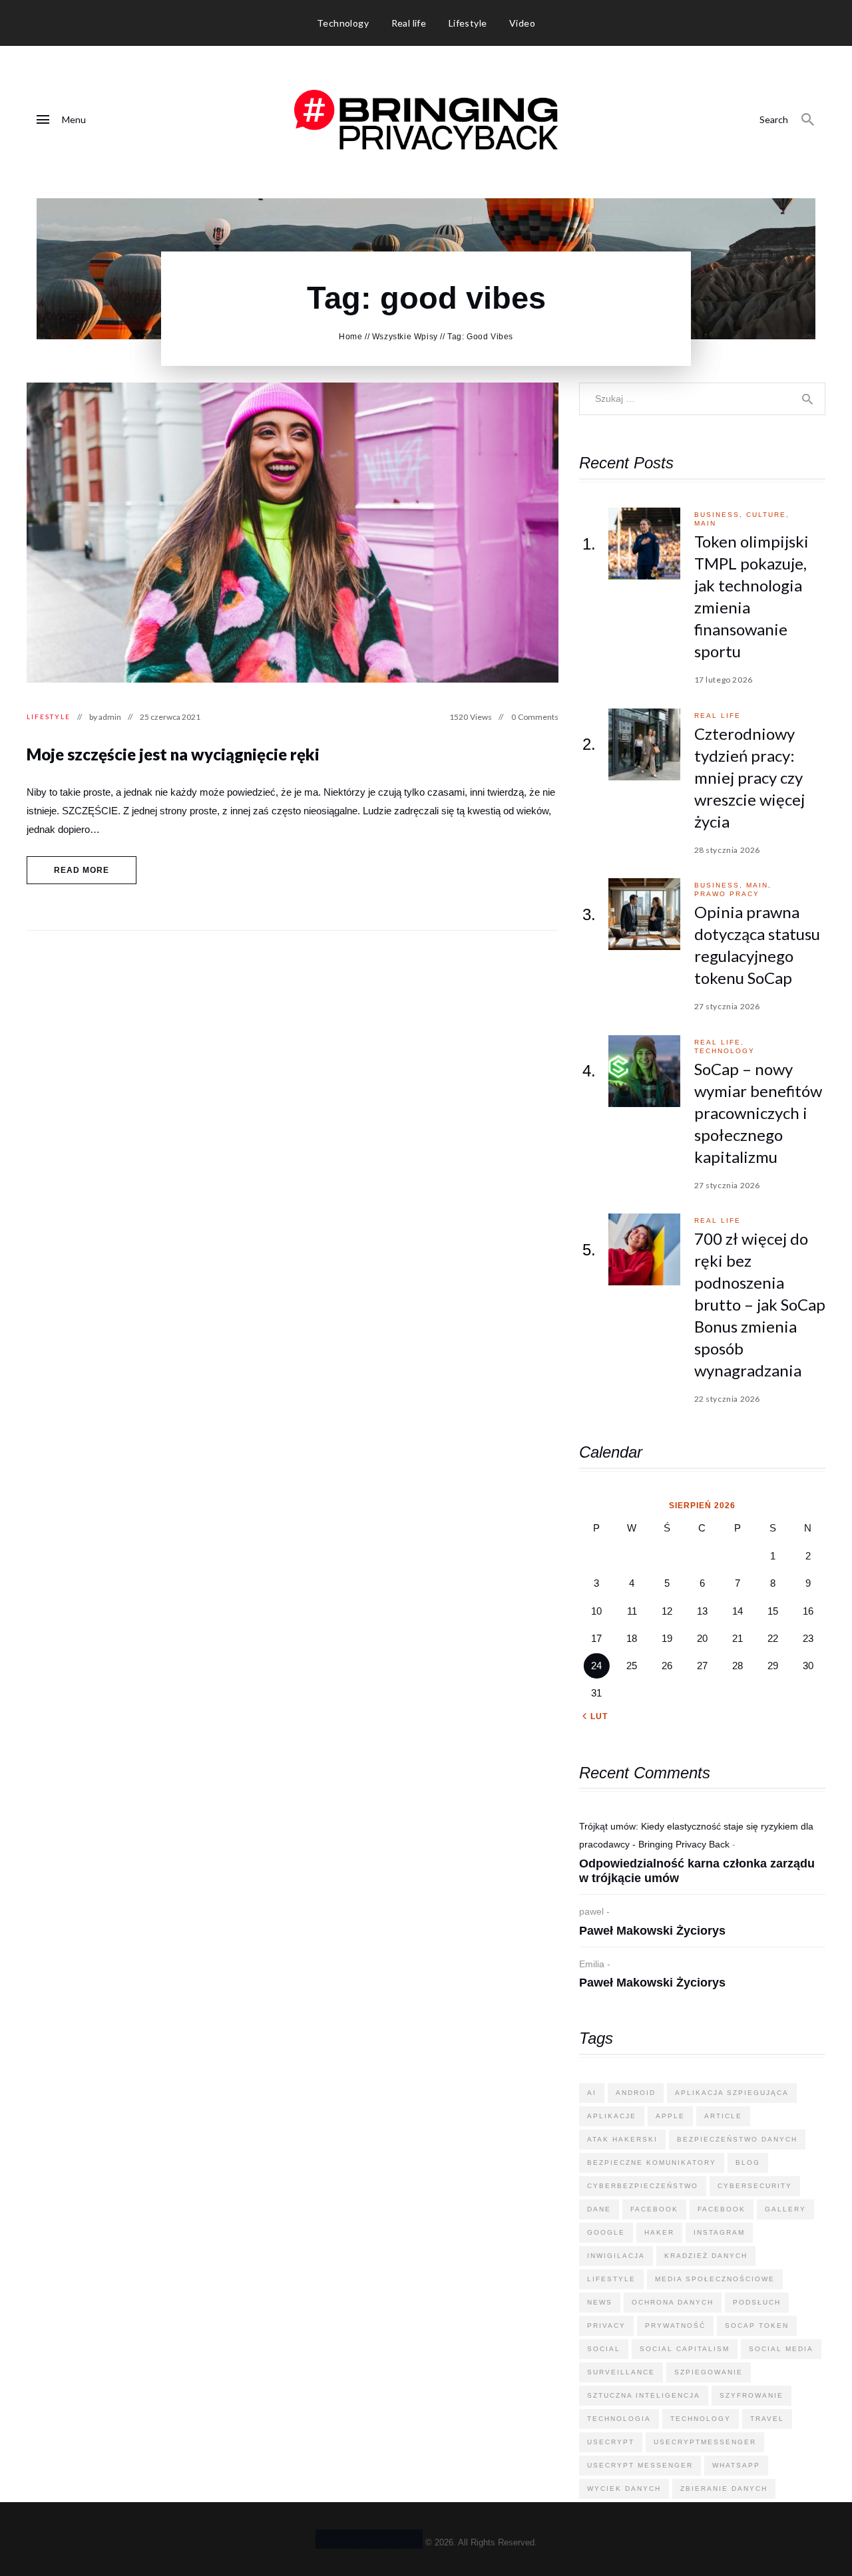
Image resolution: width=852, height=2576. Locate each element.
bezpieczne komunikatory (652, 2163)
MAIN (705, 523)
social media (781, 2349)
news (600, 2302)
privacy (606, 2326)
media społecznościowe (715, 2279)
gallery (785, 2209)
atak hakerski (622, 2139)
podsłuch (757, 2302)
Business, (720, 515)
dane (599, 2209)
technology (725, 1051)
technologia (619, 2419)
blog (748, 2163)
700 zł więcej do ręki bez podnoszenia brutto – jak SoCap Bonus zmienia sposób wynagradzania (760, 1304)
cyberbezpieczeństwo (643, 2186)
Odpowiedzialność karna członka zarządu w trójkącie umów (697, 1871)
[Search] (808, 120)
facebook (654, 2209)
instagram (719, 2232)
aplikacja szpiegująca (732, 2093)
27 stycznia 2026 (728, 1006)
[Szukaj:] (702, 398)
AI (592, 2093)
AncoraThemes (369, 2539)
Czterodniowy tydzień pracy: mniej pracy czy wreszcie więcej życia (749, 777)
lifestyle (611, 2279)
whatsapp (736, 2465)
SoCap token (757, 2326)
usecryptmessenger (705, 2442)
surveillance (621, 2372)
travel (767, 2419)
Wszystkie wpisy (405, 337)
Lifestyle (49, 717)
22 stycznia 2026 (728, 1399)
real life (718, 716)
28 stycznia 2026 (728, 850)
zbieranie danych (724, 2489)
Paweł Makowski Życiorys (652, 1931)
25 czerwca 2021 (170, 717)
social (604, 2349)
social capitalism (685, 2349)
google (606, 2232)
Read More (82, 870)
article (723, 2116)
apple (670, 2116)
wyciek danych (624, 2489)
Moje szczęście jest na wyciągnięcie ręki (173, 754)
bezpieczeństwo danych (737, 2139)
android (636, 2093)
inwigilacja (616, 2256)
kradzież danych (706, 2256)
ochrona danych (673, 2302)
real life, (719, 1042)
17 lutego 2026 (724, 680)
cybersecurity (755, 2186)
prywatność (675, 2326)
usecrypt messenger (640, 2465)
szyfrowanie (751, 2395)
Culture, (768, 515)
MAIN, (759, 885)
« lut (595, 1716)
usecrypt (611, 2442)
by (105, 717)
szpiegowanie (709, 2372)
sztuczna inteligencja (644, 2395)
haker (659, 2232)
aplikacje (612, 2116)
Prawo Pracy (727, 894)
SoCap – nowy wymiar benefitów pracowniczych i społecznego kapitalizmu (758, 1113)
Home (350, 337)
